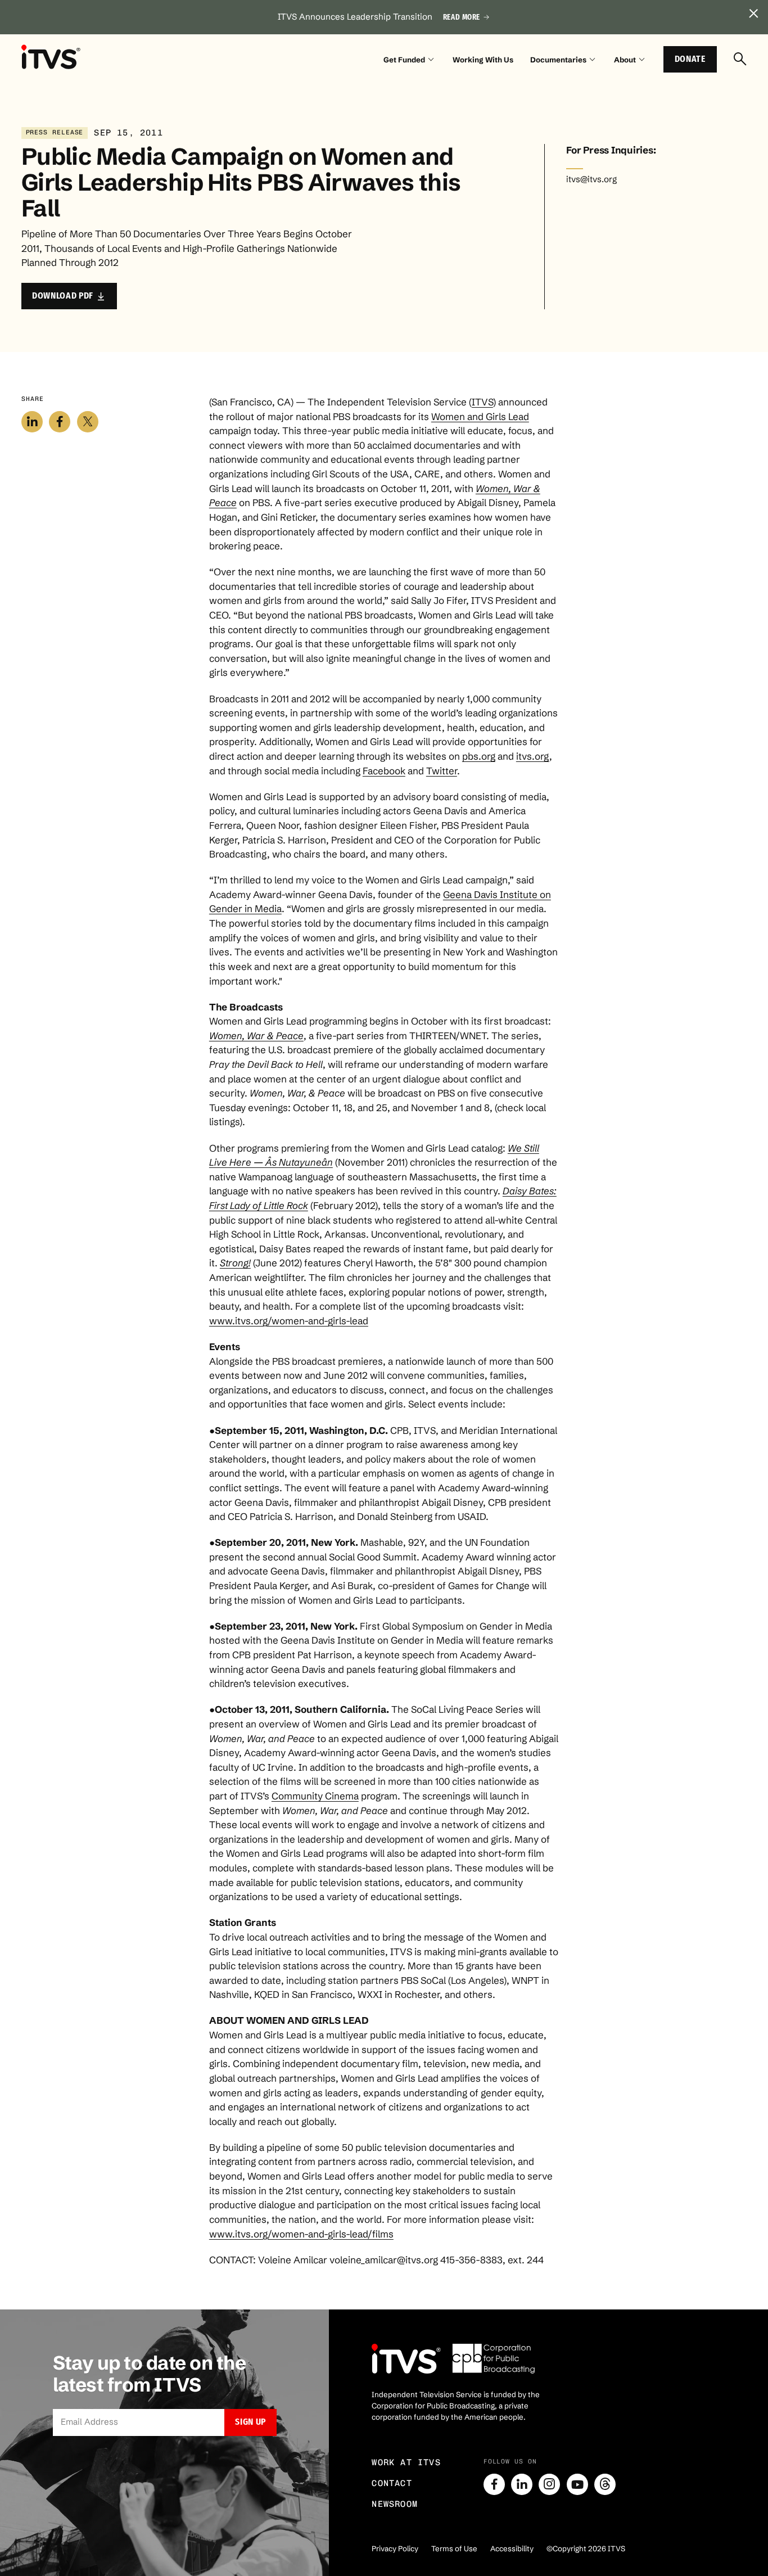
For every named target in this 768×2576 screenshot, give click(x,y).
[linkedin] (522, 2484)
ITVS (482, 402)
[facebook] (494, 2484)
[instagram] (549, 2484)
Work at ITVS (406, 2462)
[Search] (740, 60)
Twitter (442, 771)
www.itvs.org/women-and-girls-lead (289, 1321)
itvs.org (533, 756)
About (625, 60)
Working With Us (483, 60)
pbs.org (479, 756)
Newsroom (395, 2504)
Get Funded (404, 60)
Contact (392, 2483)
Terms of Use (454, 2548)
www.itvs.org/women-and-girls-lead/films (301, 2234)
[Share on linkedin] (32, 422)
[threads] (605, 2484)
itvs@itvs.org (591, 179)
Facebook (384, 771)
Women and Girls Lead (480, 416)
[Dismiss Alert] (754, 14)
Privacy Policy (395, 2548)
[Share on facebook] (60, 422)
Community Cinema (315, 1796)
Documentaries (558, 60)
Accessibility (512, 2548)
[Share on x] (88, 422)
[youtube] (577, 2484)
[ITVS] (51, 57)
